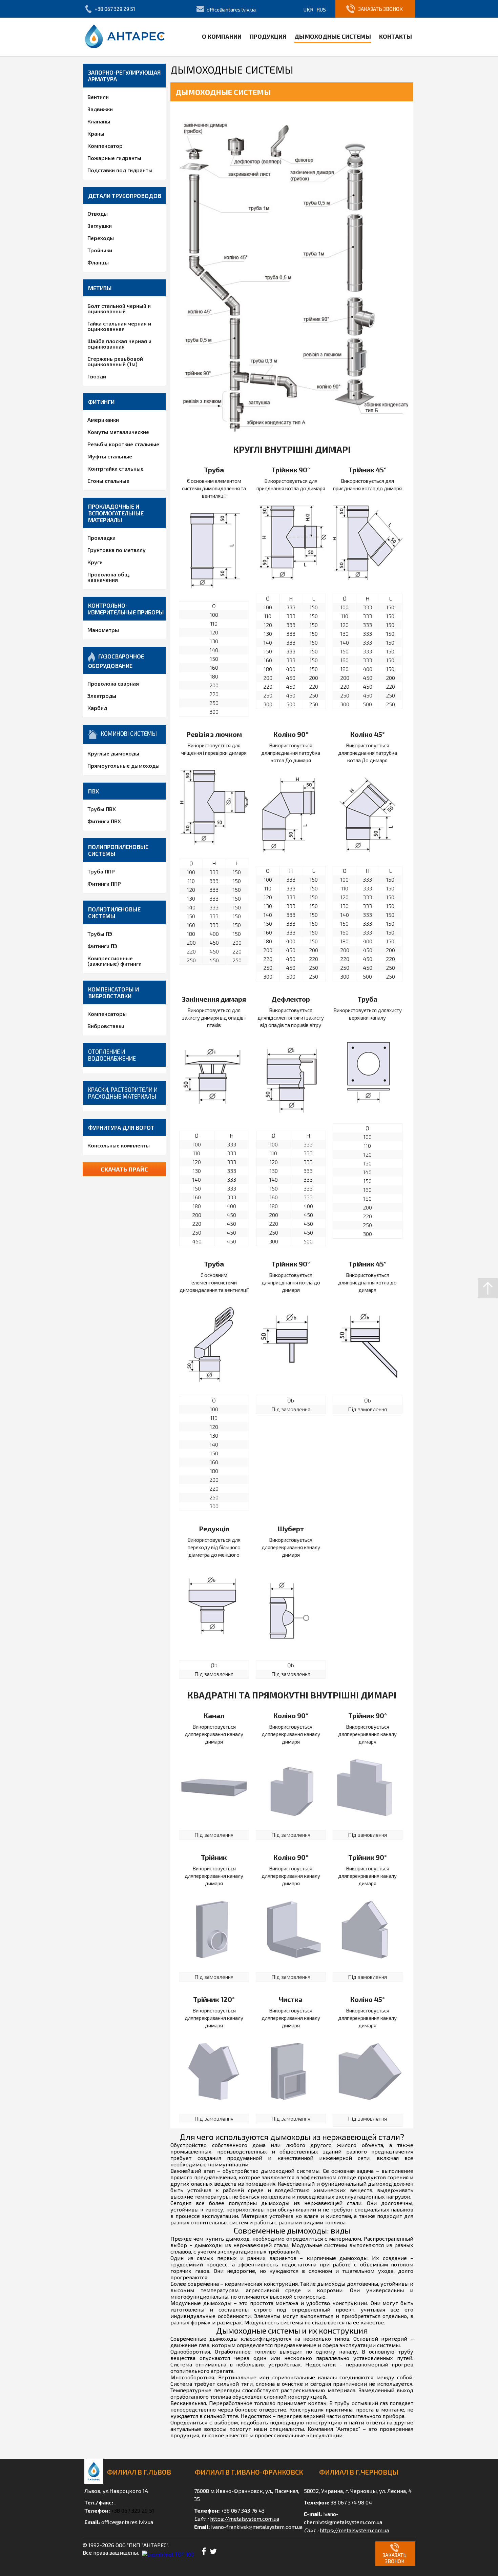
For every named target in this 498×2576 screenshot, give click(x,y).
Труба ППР (101, 871)
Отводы (98, 213)
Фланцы (98, 262)
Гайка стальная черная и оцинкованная (119, 326)
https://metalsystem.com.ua (245, 2519)
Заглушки (100, 226)
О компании (222, 36)
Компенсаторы (107, 1014)
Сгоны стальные (108, 481)
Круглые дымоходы (113, 753)
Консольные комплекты (119, 1145)
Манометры (103, 630)
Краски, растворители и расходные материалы (123, 1093)
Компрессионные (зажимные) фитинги (115, 961)
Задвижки (100, 109)
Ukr (308, 9)
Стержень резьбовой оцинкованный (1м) (115, 361)
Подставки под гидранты (120, 170)
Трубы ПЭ (100, 934)
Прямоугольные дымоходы (123, 765)
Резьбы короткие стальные (123, 444)
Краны (96, 133)
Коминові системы (129, 733)
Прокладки (101, 538)
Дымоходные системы (333, 36)
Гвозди (97, 376)
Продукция (268, 36)
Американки (103, 420)
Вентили (98, 97)
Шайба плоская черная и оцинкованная (119, 344)
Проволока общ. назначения (109, 577)
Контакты (396, 36)
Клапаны (99, 121)
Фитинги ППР (104, 883)
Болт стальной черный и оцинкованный (119, 308)
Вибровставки (106, 1026)
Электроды (102, 696)
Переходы (101, 238)
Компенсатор (105, 146)
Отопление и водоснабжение (112, 1055)
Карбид (97, 708)
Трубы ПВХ (102, 809)
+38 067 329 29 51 (115, 9)
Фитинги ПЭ (102, 946)
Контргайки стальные (116, 468)
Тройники (100, 250)
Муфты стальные (110, 456)
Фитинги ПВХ (104, 821)
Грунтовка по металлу (117, 550)
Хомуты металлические (118, 432)
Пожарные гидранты (114, 158)
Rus (321, 9)
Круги (95, 562)
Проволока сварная (113, 683)
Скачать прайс (124, 1169)
